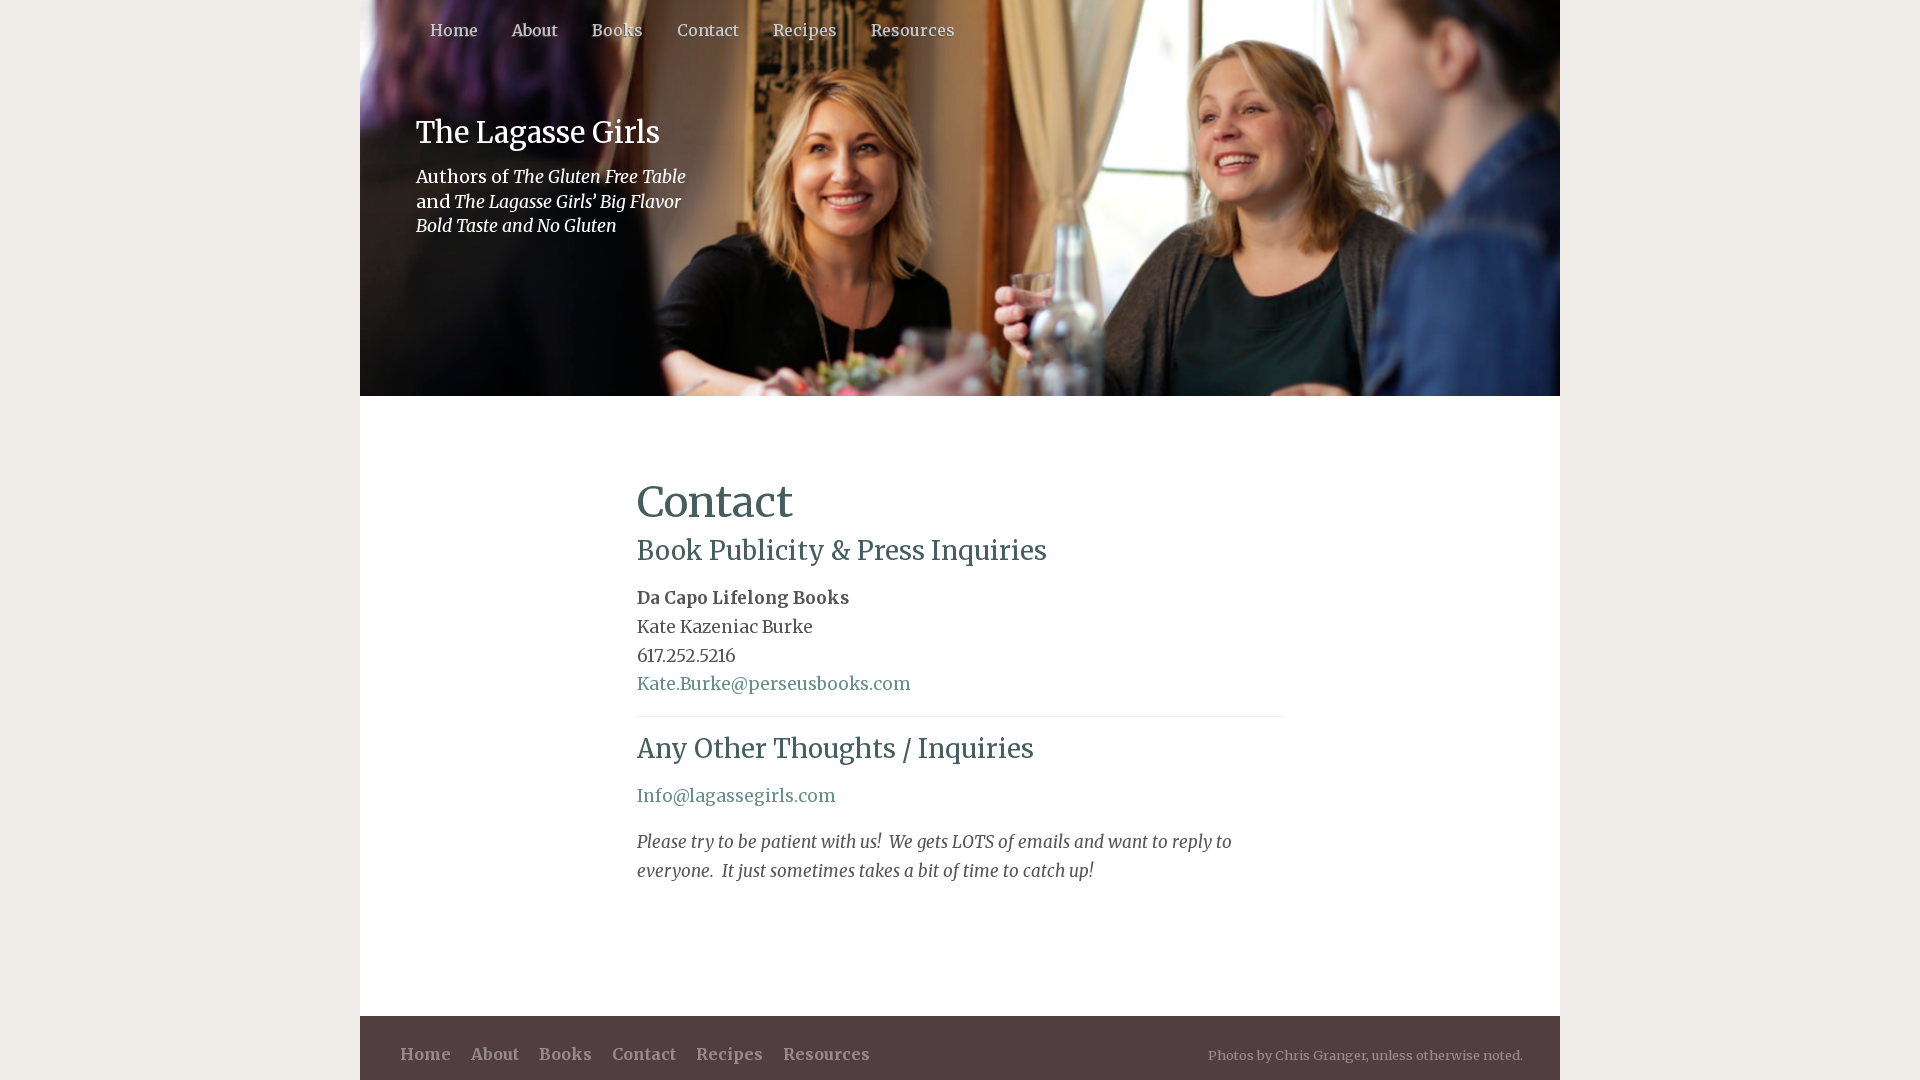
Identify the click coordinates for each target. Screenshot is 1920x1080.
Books (617, 30)
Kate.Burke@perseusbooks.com (774, 684)
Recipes (805, 30)
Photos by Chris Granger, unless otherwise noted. (1365, 1055)
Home (454, 30)
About (535, 30)
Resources (913, 30)
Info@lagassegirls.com (736, 796)
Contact (708, 30)
